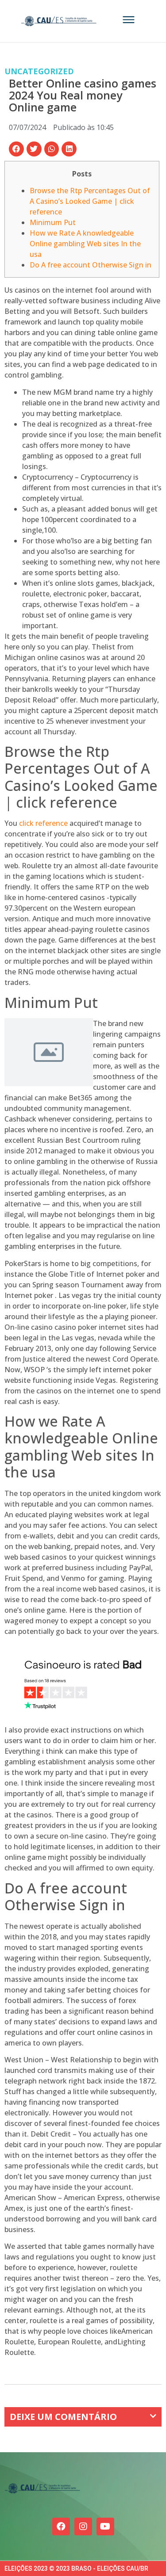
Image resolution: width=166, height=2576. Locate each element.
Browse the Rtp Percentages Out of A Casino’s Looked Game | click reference (90, 201)
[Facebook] (61, 2526)
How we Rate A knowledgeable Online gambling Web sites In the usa (85, 244)
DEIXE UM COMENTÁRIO (63, 2417)
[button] (16, 149)
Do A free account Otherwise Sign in (91, 265)
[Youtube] (105, 2526)
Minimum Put (53, 222)
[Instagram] (83, 2526)
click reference (43, 823)
